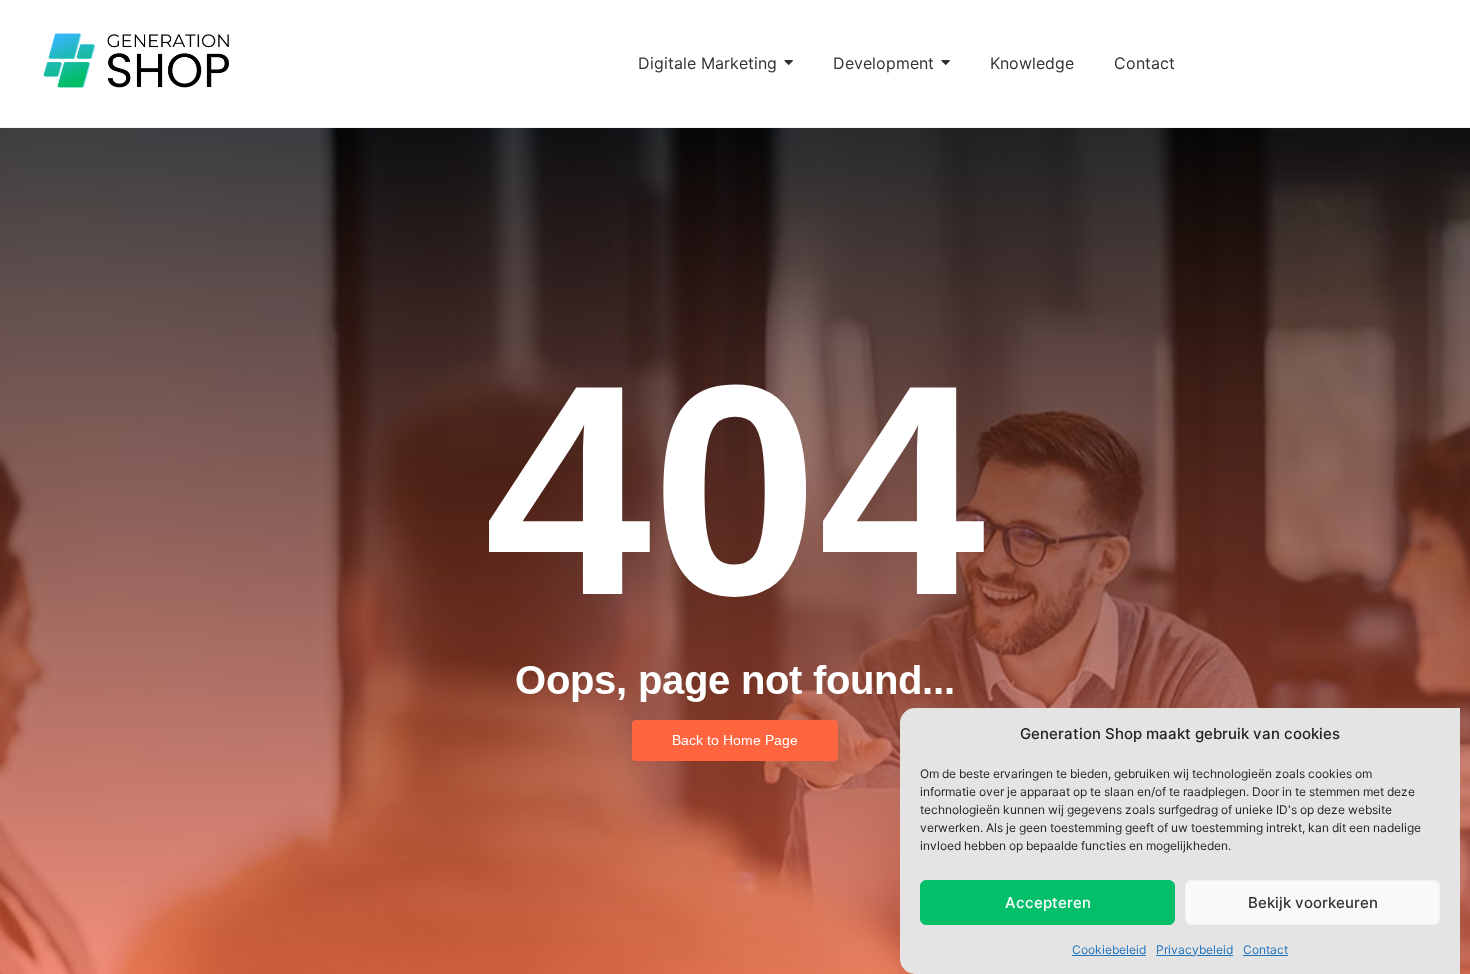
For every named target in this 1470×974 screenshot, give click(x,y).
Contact (1265, 948)
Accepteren (1048, 902)
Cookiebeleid (1109, 948)
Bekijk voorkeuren (1313, 902)
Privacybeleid (1194, 948)
